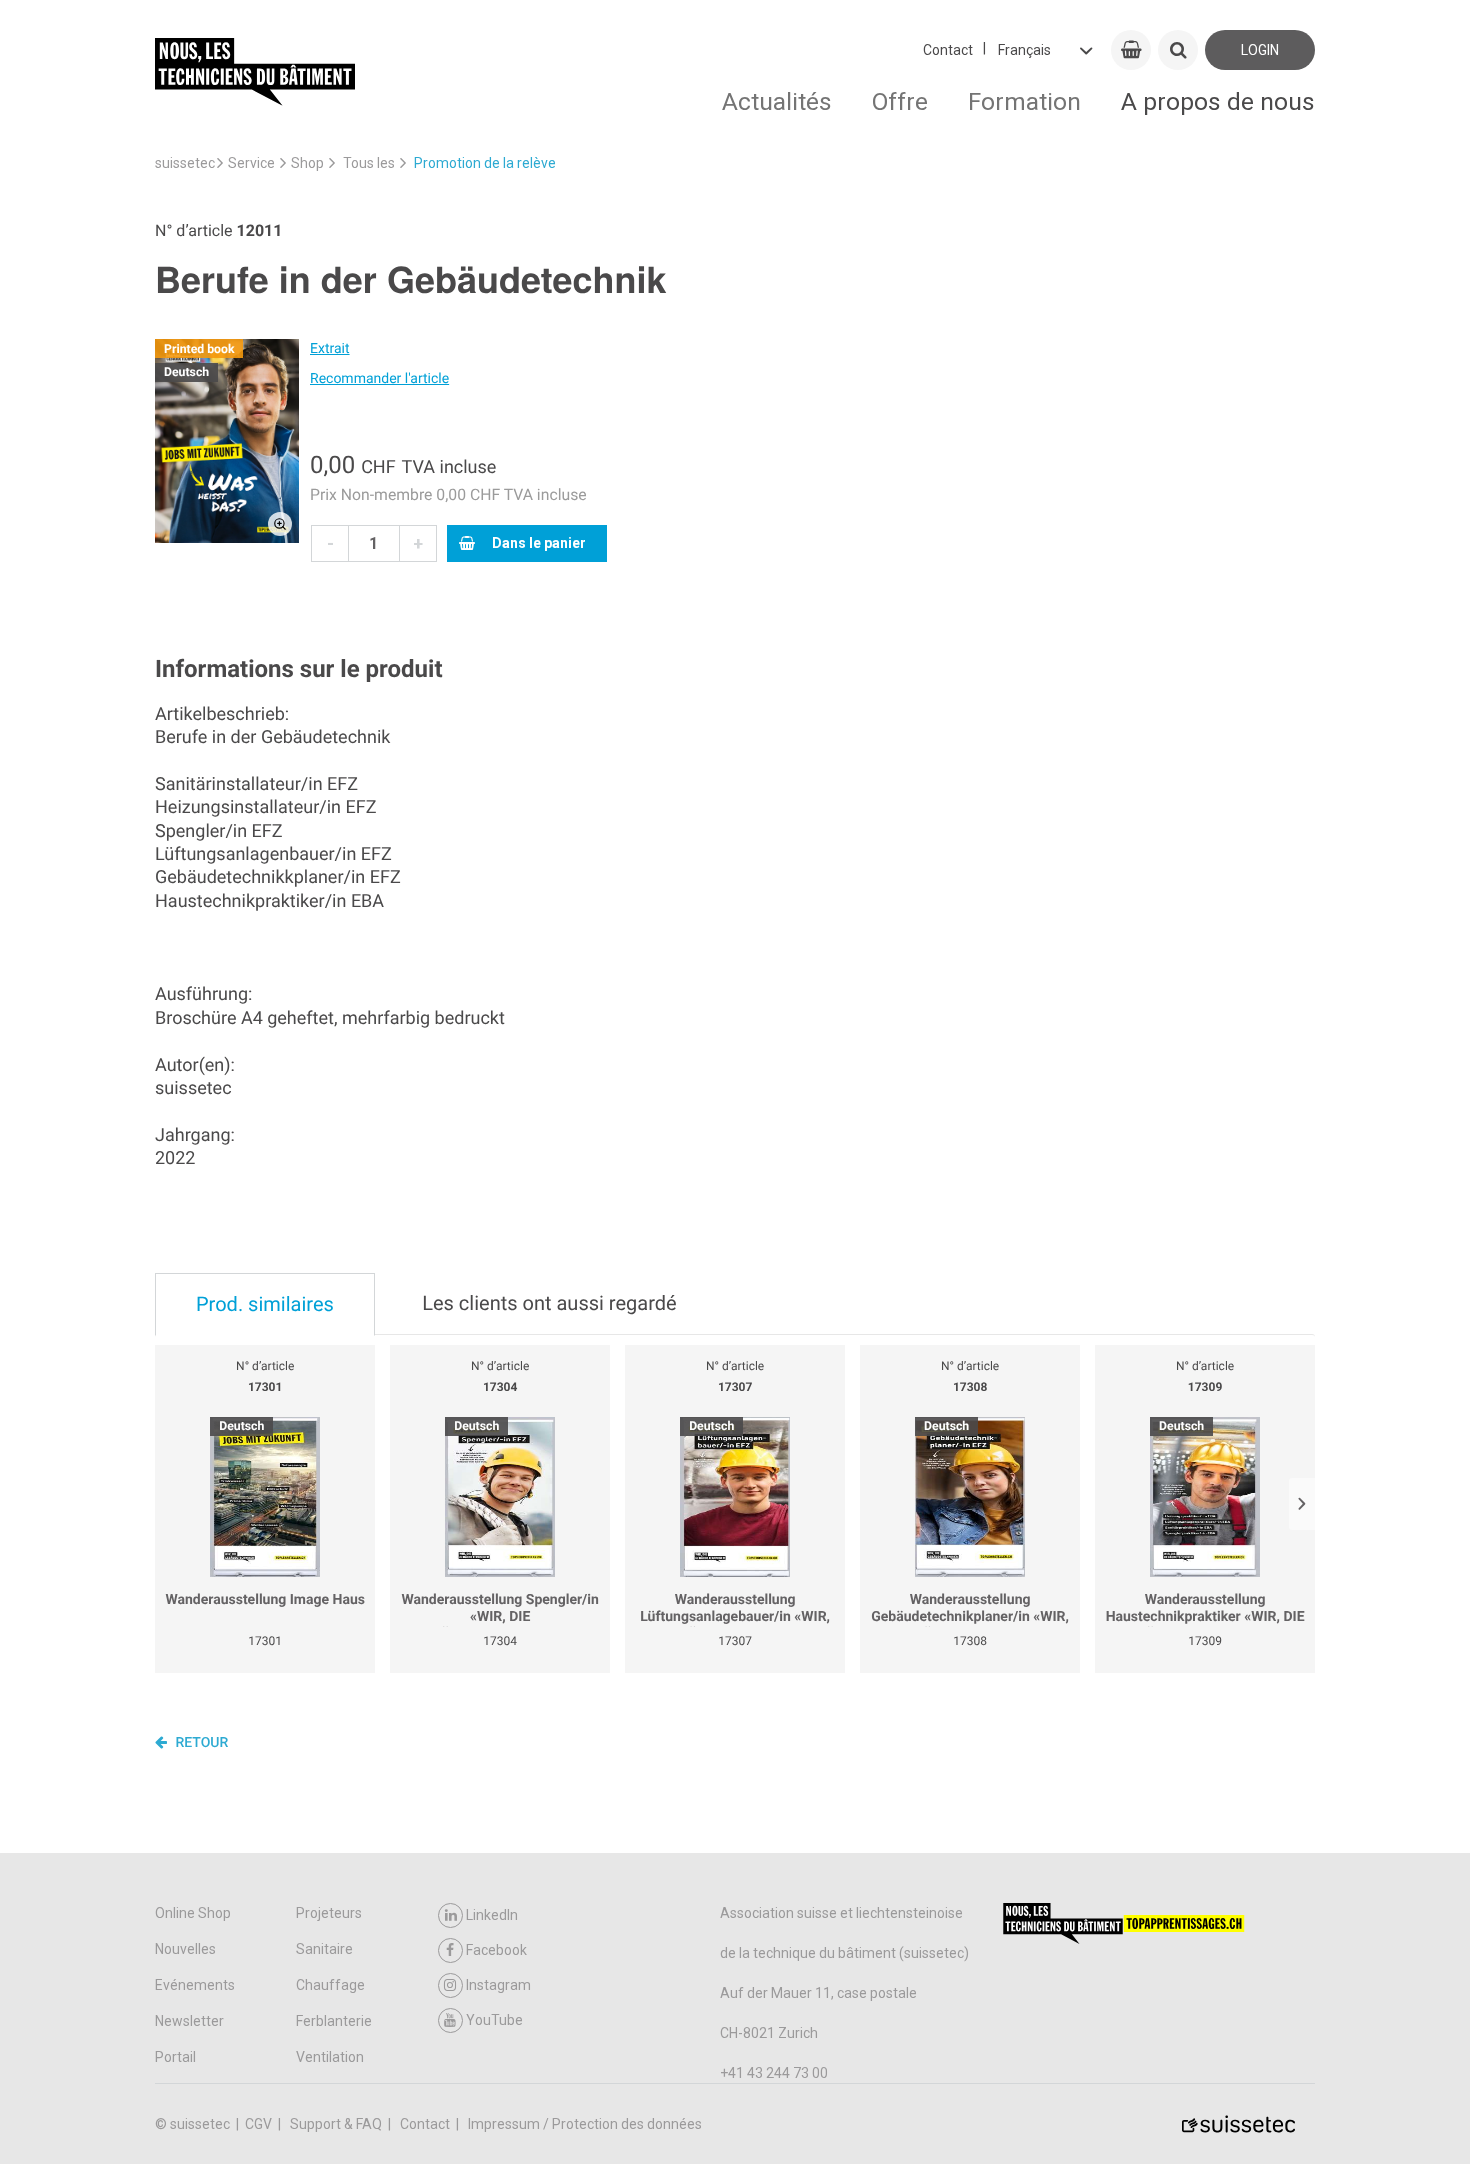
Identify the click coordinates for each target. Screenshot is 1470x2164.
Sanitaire (324, 1949)
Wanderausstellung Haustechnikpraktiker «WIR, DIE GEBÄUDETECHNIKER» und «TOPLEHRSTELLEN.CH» (1205, 1609)
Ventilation (330, 2057)
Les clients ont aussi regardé (549, 1303)
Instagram (498, 1985)
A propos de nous (1218, 101)
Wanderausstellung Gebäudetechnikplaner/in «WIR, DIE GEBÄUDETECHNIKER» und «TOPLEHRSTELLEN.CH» (970, 1609)
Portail (175, 2057)
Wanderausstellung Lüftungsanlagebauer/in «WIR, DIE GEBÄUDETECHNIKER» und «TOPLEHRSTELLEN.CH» (735, 1609)
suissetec (185, 163)
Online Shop (193, 1913)
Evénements (195, 1985)
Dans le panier (539, 543)
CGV (260, 2124)
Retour (200, 1743)
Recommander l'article (379, 379)
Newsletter (189, 2021)
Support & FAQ (337, 2124)
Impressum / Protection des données (585, 2124)
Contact (948, 50)
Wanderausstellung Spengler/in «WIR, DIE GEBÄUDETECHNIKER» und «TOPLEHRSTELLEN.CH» (499, 1609)
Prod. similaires (265, 1304)
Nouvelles (185, 1949)
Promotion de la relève (485, 163)
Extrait (330, 349)
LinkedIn (492, 1915)
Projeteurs (329, 1913)
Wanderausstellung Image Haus (264, 1600)
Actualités (777, 101)
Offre (900, 101)
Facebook (496, 1950)
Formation (1024, 101)
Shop (307, 163)
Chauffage (330, 1985)
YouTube (494, 2020)
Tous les (369, 163)
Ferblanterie (334, 2021)
